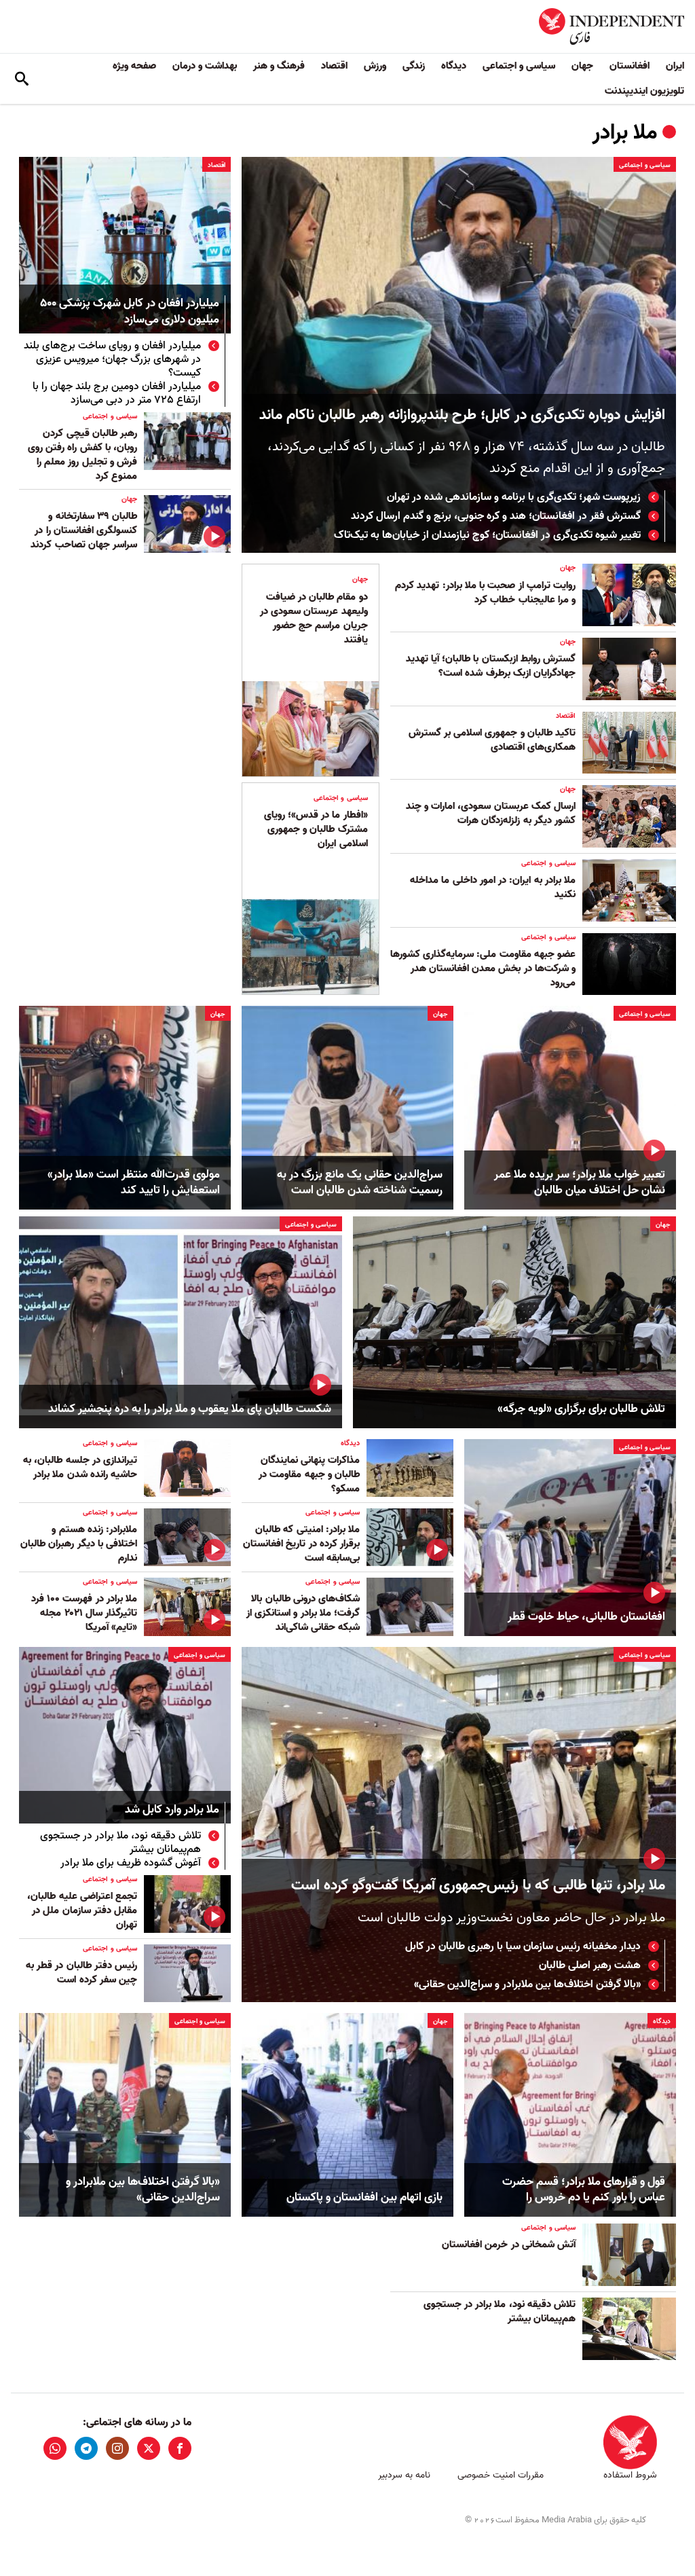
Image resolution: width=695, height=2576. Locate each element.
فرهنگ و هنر (279, 66)
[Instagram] (117, 2448)
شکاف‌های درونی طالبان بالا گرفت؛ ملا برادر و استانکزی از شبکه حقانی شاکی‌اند (303, 1613)
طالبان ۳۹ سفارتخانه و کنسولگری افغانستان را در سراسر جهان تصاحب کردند (84, 530)
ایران (675, 66)
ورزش (375, 66)
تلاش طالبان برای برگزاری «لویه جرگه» (581, 1409)
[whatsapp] (55, 2448)
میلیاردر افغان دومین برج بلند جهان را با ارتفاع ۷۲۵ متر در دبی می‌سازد (117, 393)
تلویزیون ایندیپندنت (644, 91)
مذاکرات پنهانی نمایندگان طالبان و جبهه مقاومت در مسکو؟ (309, 1474)
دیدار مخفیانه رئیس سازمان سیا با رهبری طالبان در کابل (523, 1946)
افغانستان (630, 66)
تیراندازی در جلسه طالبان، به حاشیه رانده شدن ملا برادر (80, 1467)
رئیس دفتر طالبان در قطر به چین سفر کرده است (81, 1973)
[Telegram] (86, 2448)
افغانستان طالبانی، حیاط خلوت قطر (586, 1617)
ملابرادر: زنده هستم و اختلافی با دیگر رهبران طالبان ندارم (79, 1544)
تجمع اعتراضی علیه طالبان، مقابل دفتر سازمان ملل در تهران (82, 1910)
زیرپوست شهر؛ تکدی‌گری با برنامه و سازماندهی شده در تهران (514, 497)
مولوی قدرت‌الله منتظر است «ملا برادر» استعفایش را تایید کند (134, 1183)
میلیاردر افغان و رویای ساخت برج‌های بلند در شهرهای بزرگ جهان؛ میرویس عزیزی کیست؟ (112, 359)
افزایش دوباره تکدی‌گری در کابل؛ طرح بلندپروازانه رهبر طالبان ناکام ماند (462, 415)
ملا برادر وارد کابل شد (172, 1810)
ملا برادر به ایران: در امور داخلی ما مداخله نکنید (493, 887)
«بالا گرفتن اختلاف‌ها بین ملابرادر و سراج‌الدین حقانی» (527, 1984)
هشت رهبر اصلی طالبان (590, 1965)
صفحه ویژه (134, 66)
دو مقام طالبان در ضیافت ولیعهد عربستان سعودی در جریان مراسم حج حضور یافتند (314, 618)
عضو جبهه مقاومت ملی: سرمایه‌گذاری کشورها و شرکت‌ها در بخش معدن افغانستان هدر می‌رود (483, 968)
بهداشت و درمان (205, 66)
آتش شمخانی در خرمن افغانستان (509, 2245)
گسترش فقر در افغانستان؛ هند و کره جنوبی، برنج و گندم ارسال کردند (496, 516)
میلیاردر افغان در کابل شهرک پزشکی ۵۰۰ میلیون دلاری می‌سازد (130, 312)
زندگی (414, 66)
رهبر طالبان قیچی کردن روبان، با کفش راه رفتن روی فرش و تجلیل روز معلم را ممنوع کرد (82, 455)
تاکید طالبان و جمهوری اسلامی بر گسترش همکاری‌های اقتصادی (492, 740)
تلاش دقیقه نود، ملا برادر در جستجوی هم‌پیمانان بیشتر (120, 1843)
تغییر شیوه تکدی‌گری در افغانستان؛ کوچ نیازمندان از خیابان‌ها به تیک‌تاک (487, 535)
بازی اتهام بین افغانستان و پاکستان (364, 2198)
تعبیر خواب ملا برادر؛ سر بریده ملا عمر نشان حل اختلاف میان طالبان (580, 1183)
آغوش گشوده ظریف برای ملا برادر (131, 1863)
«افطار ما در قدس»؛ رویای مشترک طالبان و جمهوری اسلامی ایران (316, 829)
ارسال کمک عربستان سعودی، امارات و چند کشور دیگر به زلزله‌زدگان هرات (491, 813)
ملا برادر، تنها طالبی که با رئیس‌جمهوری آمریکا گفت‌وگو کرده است (478, 1886)
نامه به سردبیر (404, 2475)
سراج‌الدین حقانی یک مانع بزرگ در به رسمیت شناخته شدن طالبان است (360, 1183)
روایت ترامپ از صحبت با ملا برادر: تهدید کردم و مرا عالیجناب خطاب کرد (485, 593)
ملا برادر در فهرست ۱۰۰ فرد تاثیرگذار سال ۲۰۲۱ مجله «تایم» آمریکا (84, 1613)
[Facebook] (180, 2448)
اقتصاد (334, 66)
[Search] (22, 79)
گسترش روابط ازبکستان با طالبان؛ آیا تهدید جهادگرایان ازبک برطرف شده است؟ (491, 666)
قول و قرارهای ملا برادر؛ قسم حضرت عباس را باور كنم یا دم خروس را (584, 2190)
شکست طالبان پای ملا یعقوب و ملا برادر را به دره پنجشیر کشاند (190, 1409)
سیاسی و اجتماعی (519, 66)
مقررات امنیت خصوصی (501, 2475)
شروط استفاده (630, 2475)
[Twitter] (149, 2448)
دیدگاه (454, 66)
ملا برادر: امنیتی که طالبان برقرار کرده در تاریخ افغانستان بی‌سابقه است (301, 1544)
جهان (582, 66)
